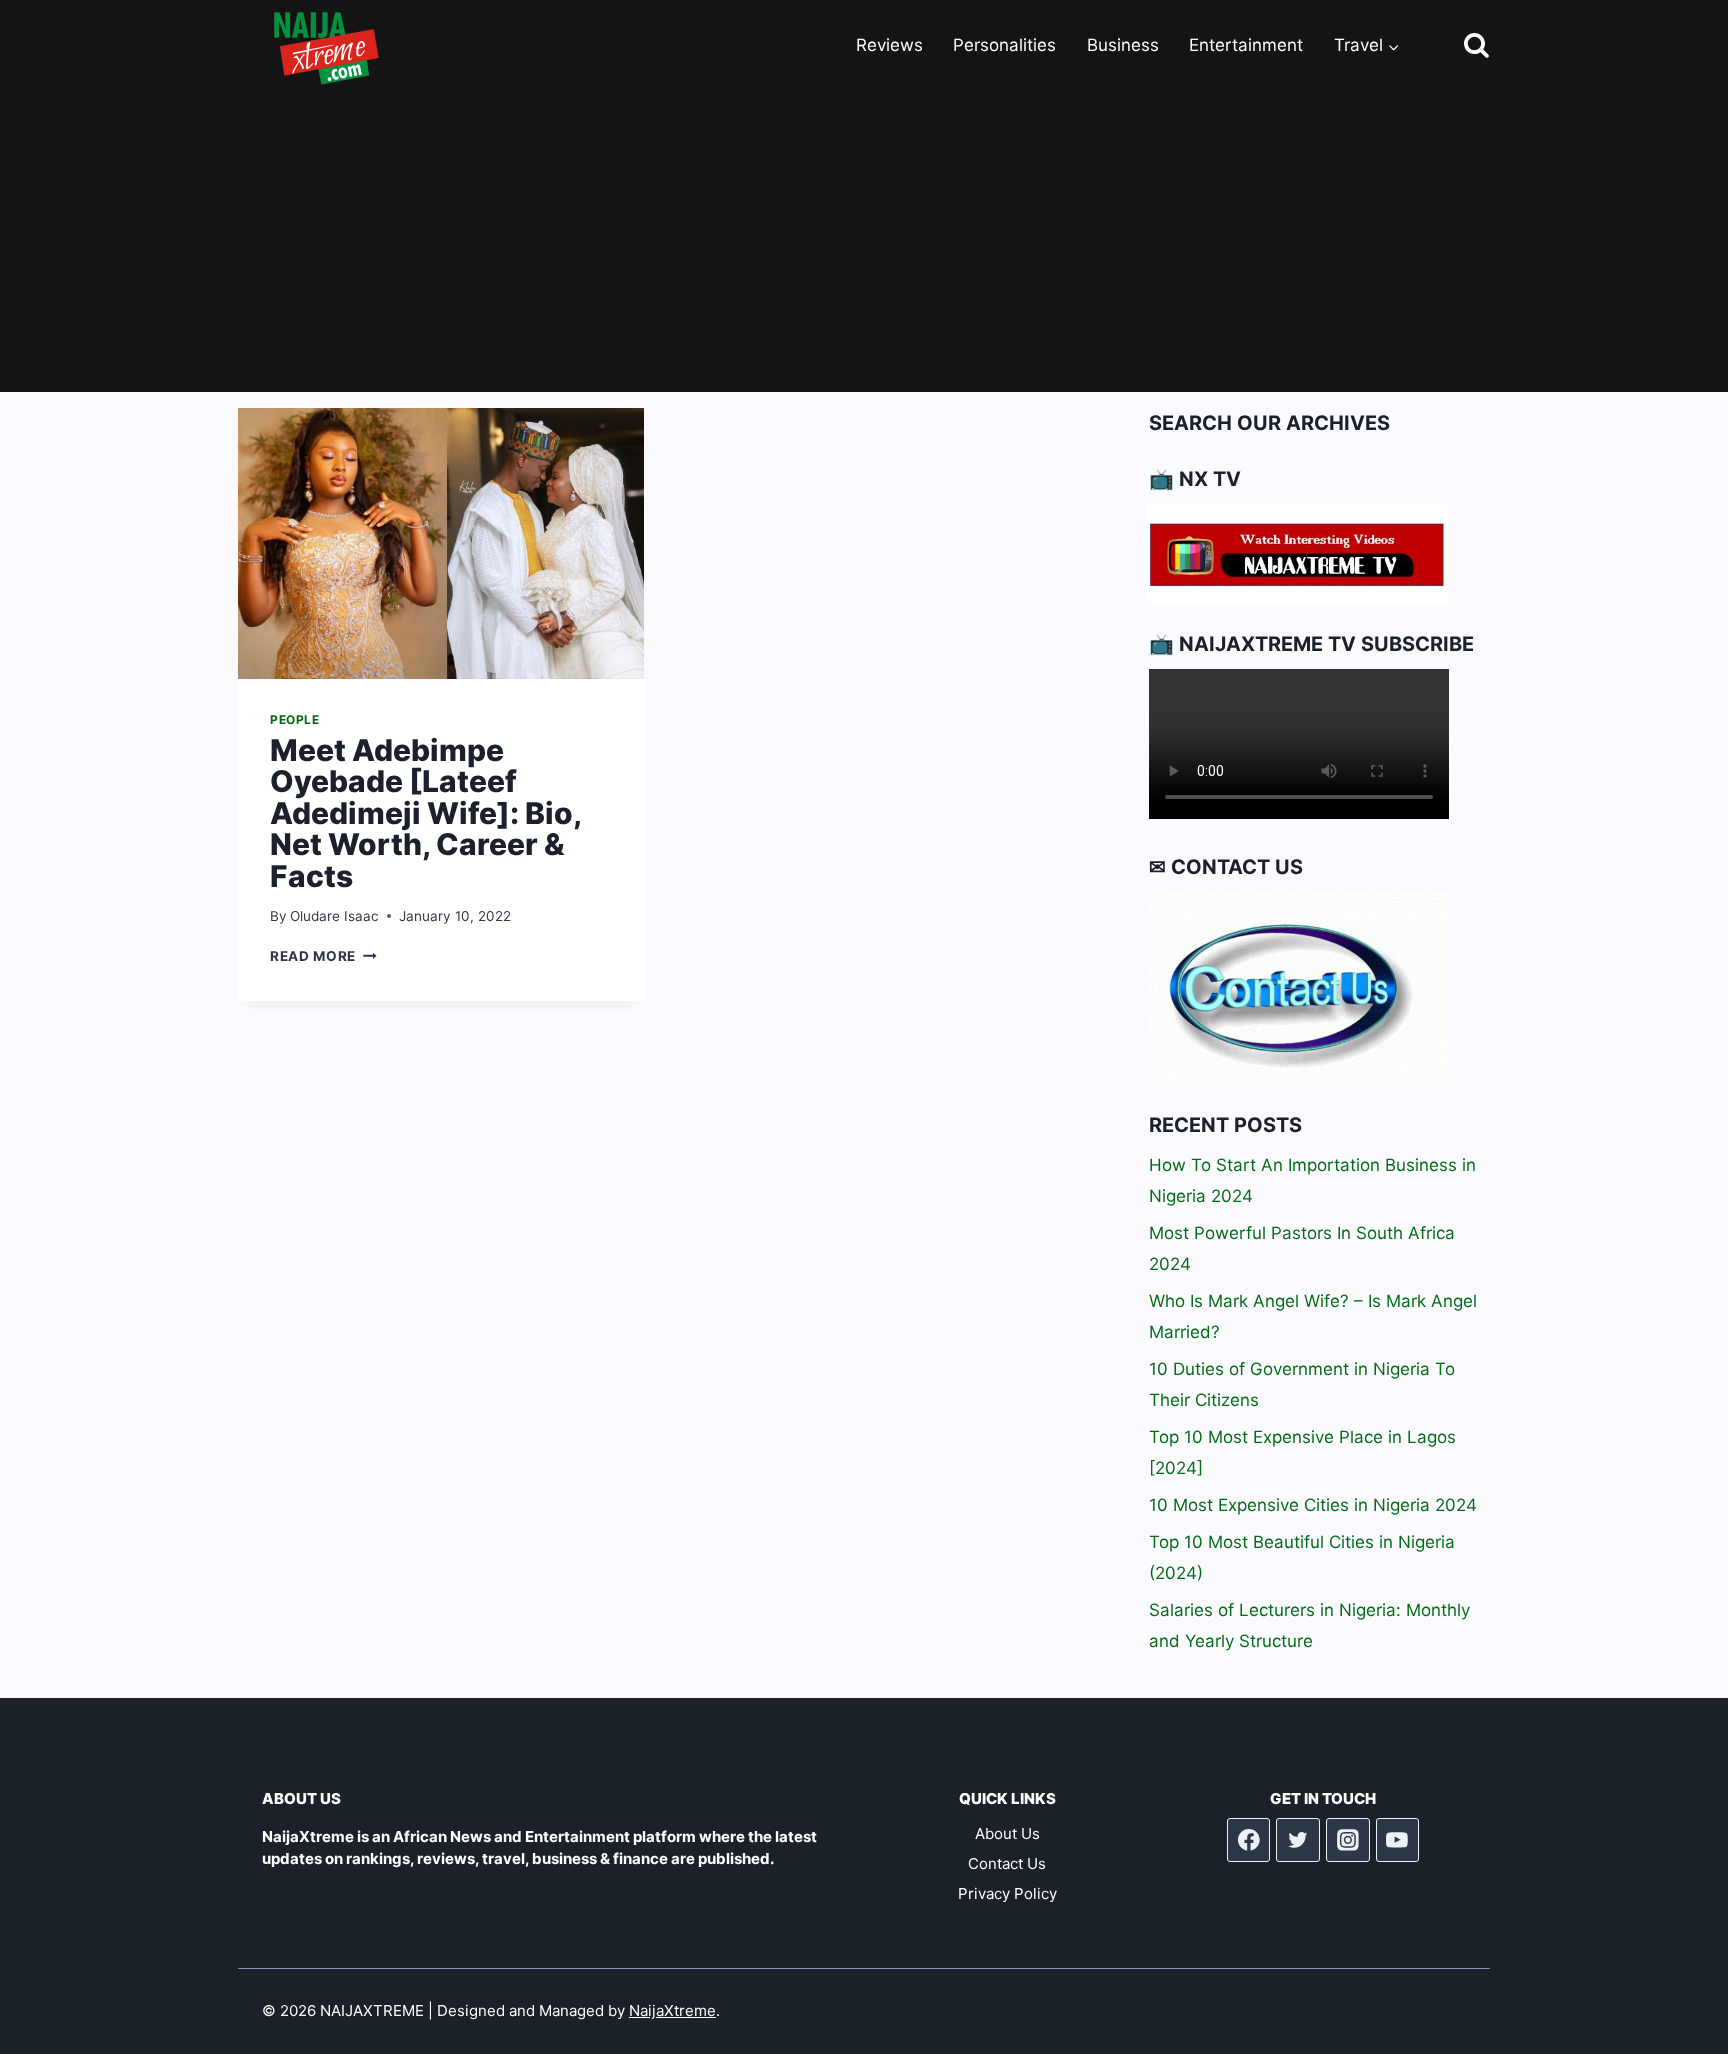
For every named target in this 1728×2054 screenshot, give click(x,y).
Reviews (889, 45)
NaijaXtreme (672, 2010)
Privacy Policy (1007, 1893)
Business (1123, 45)
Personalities (1004, 45)
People (295, 719)
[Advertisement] (864, 242)
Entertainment (1246, 45)
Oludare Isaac (334, 916)
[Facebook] (1249, 1840)
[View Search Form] (1458, 46)
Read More (323, 956)
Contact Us (1007, 1863)
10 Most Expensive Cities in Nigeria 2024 (1313, 1505)
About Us (1007, 1833)
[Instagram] (1348, 1840)
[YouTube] (1398, 1840)
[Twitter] (1298, 1840)
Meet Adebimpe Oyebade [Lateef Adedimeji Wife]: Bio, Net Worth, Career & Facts (425, 813)
